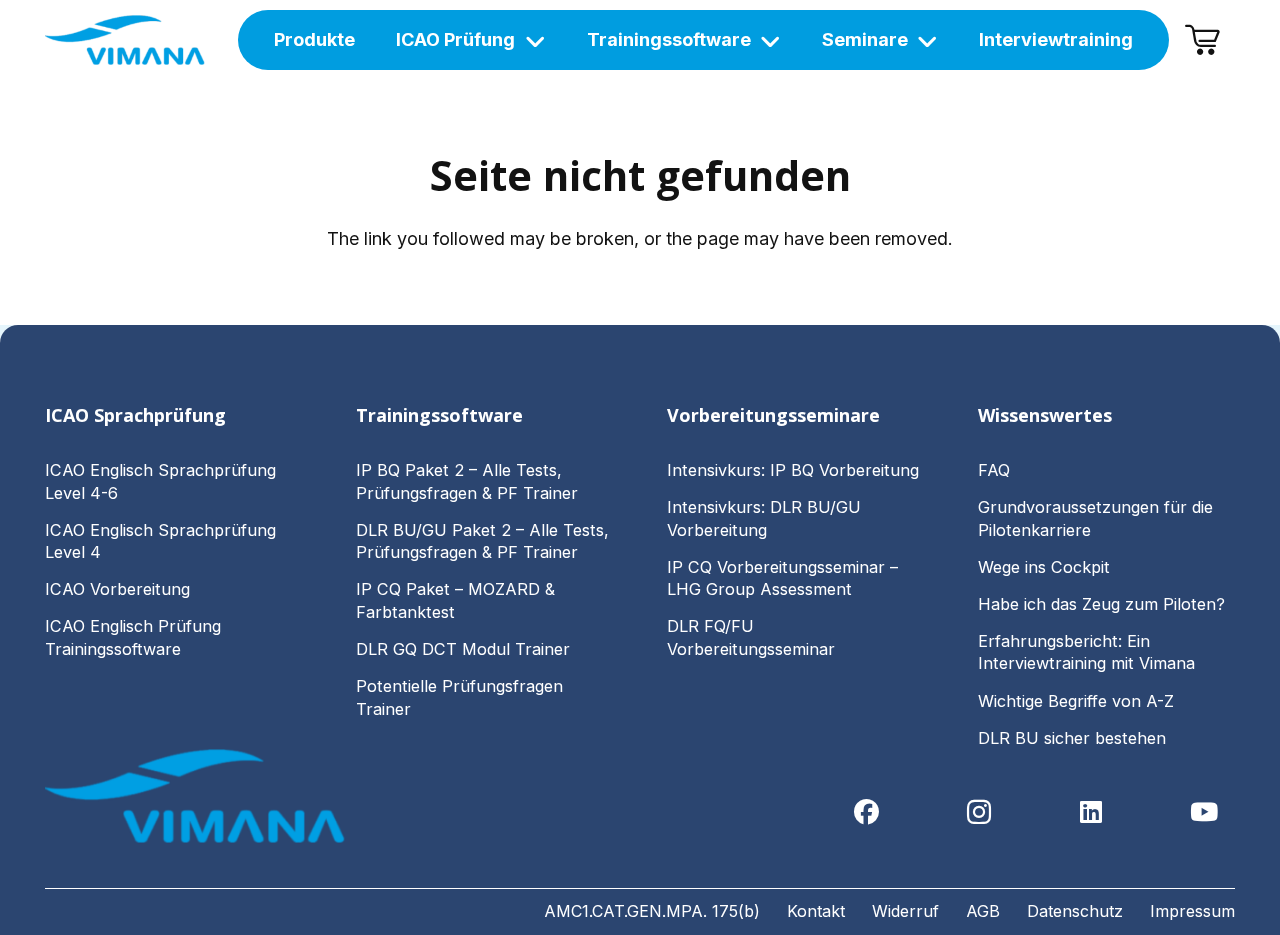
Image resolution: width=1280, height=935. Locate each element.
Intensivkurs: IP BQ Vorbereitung (793, 470)
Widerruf (905, 911)
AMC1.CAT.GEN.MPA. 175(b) (652, 911)
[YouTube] (1204, 812)
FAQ (994, 470)
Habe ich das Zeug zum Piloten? (1104, 604)
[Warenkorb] (1202, 40)
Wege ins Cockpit (1044, 567)
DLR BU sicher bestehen (1072, 738)
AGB (983, 911)
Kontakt (816, 911)
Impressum (1192, 911)
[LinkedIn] (1091, 812)
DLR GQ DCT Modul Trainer (463, 649)
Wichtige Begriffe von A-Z (1076, 701)
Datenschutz (1075, 911)
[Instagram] (979, 812)
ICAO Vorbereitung (117, 589)
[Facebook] (866, 812)
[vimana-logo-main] (125, 40)
